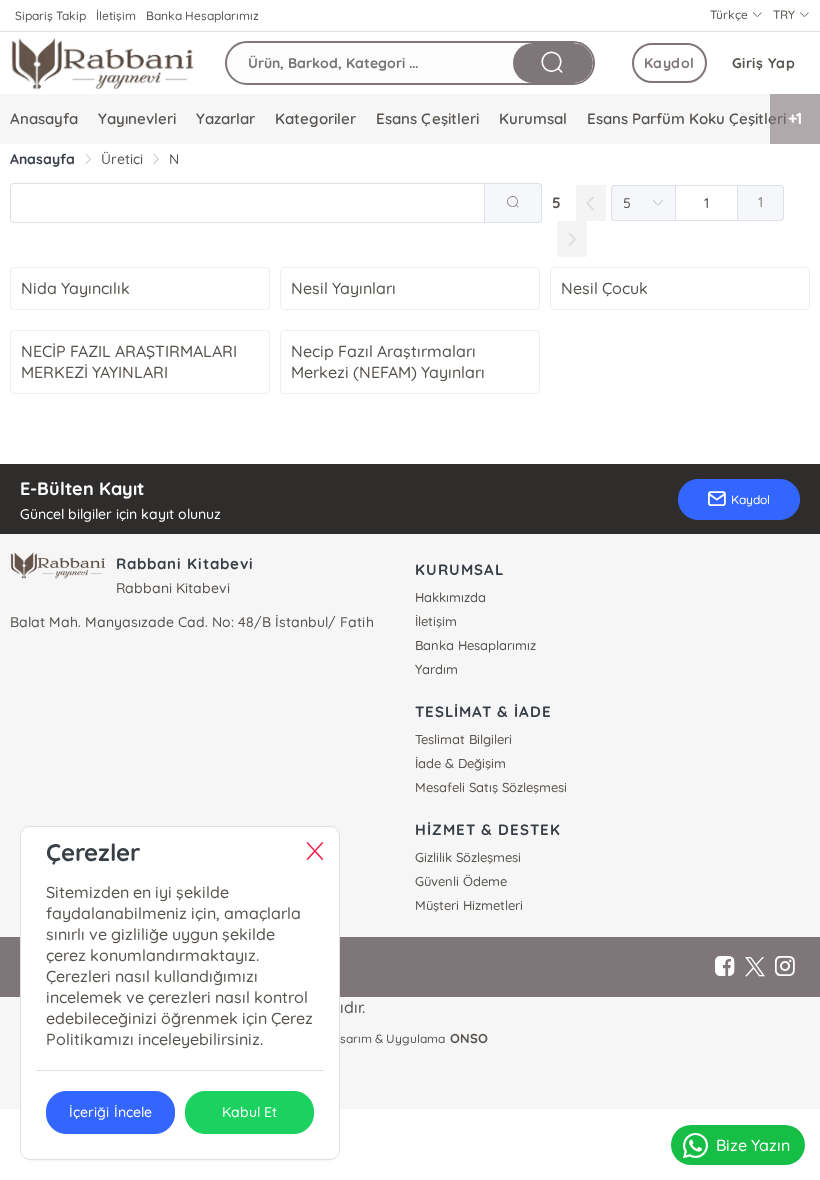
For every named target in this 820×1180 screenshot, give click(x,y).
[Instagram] (785, 967)
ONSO (469, 1038)
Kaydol (669, 63)
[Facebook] (725, 967)
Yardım (436, 669)
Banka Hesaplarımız (202, 15)
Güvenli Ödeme (461, 881)
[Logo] (102, 63)
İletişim (116, 15)
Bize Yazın (753, 1145)
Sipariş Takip (50, 15)
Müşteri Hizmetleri (469, 905)
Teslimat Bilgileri (463, 739)
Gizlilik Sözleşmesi (468, 857)
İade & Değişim (460, 763)
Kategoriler (315, 118)
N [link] (174, 159)
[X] (755, 967)
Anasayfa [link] (42, 159)
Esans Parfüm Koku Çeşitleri (686, 118)
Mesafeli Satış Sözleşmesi (491, 787)
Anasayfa (44, 118)
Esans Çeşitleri (427, 118)
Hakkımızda (450, 597)
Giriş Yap (764, 63)
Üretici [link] (122, 159)
